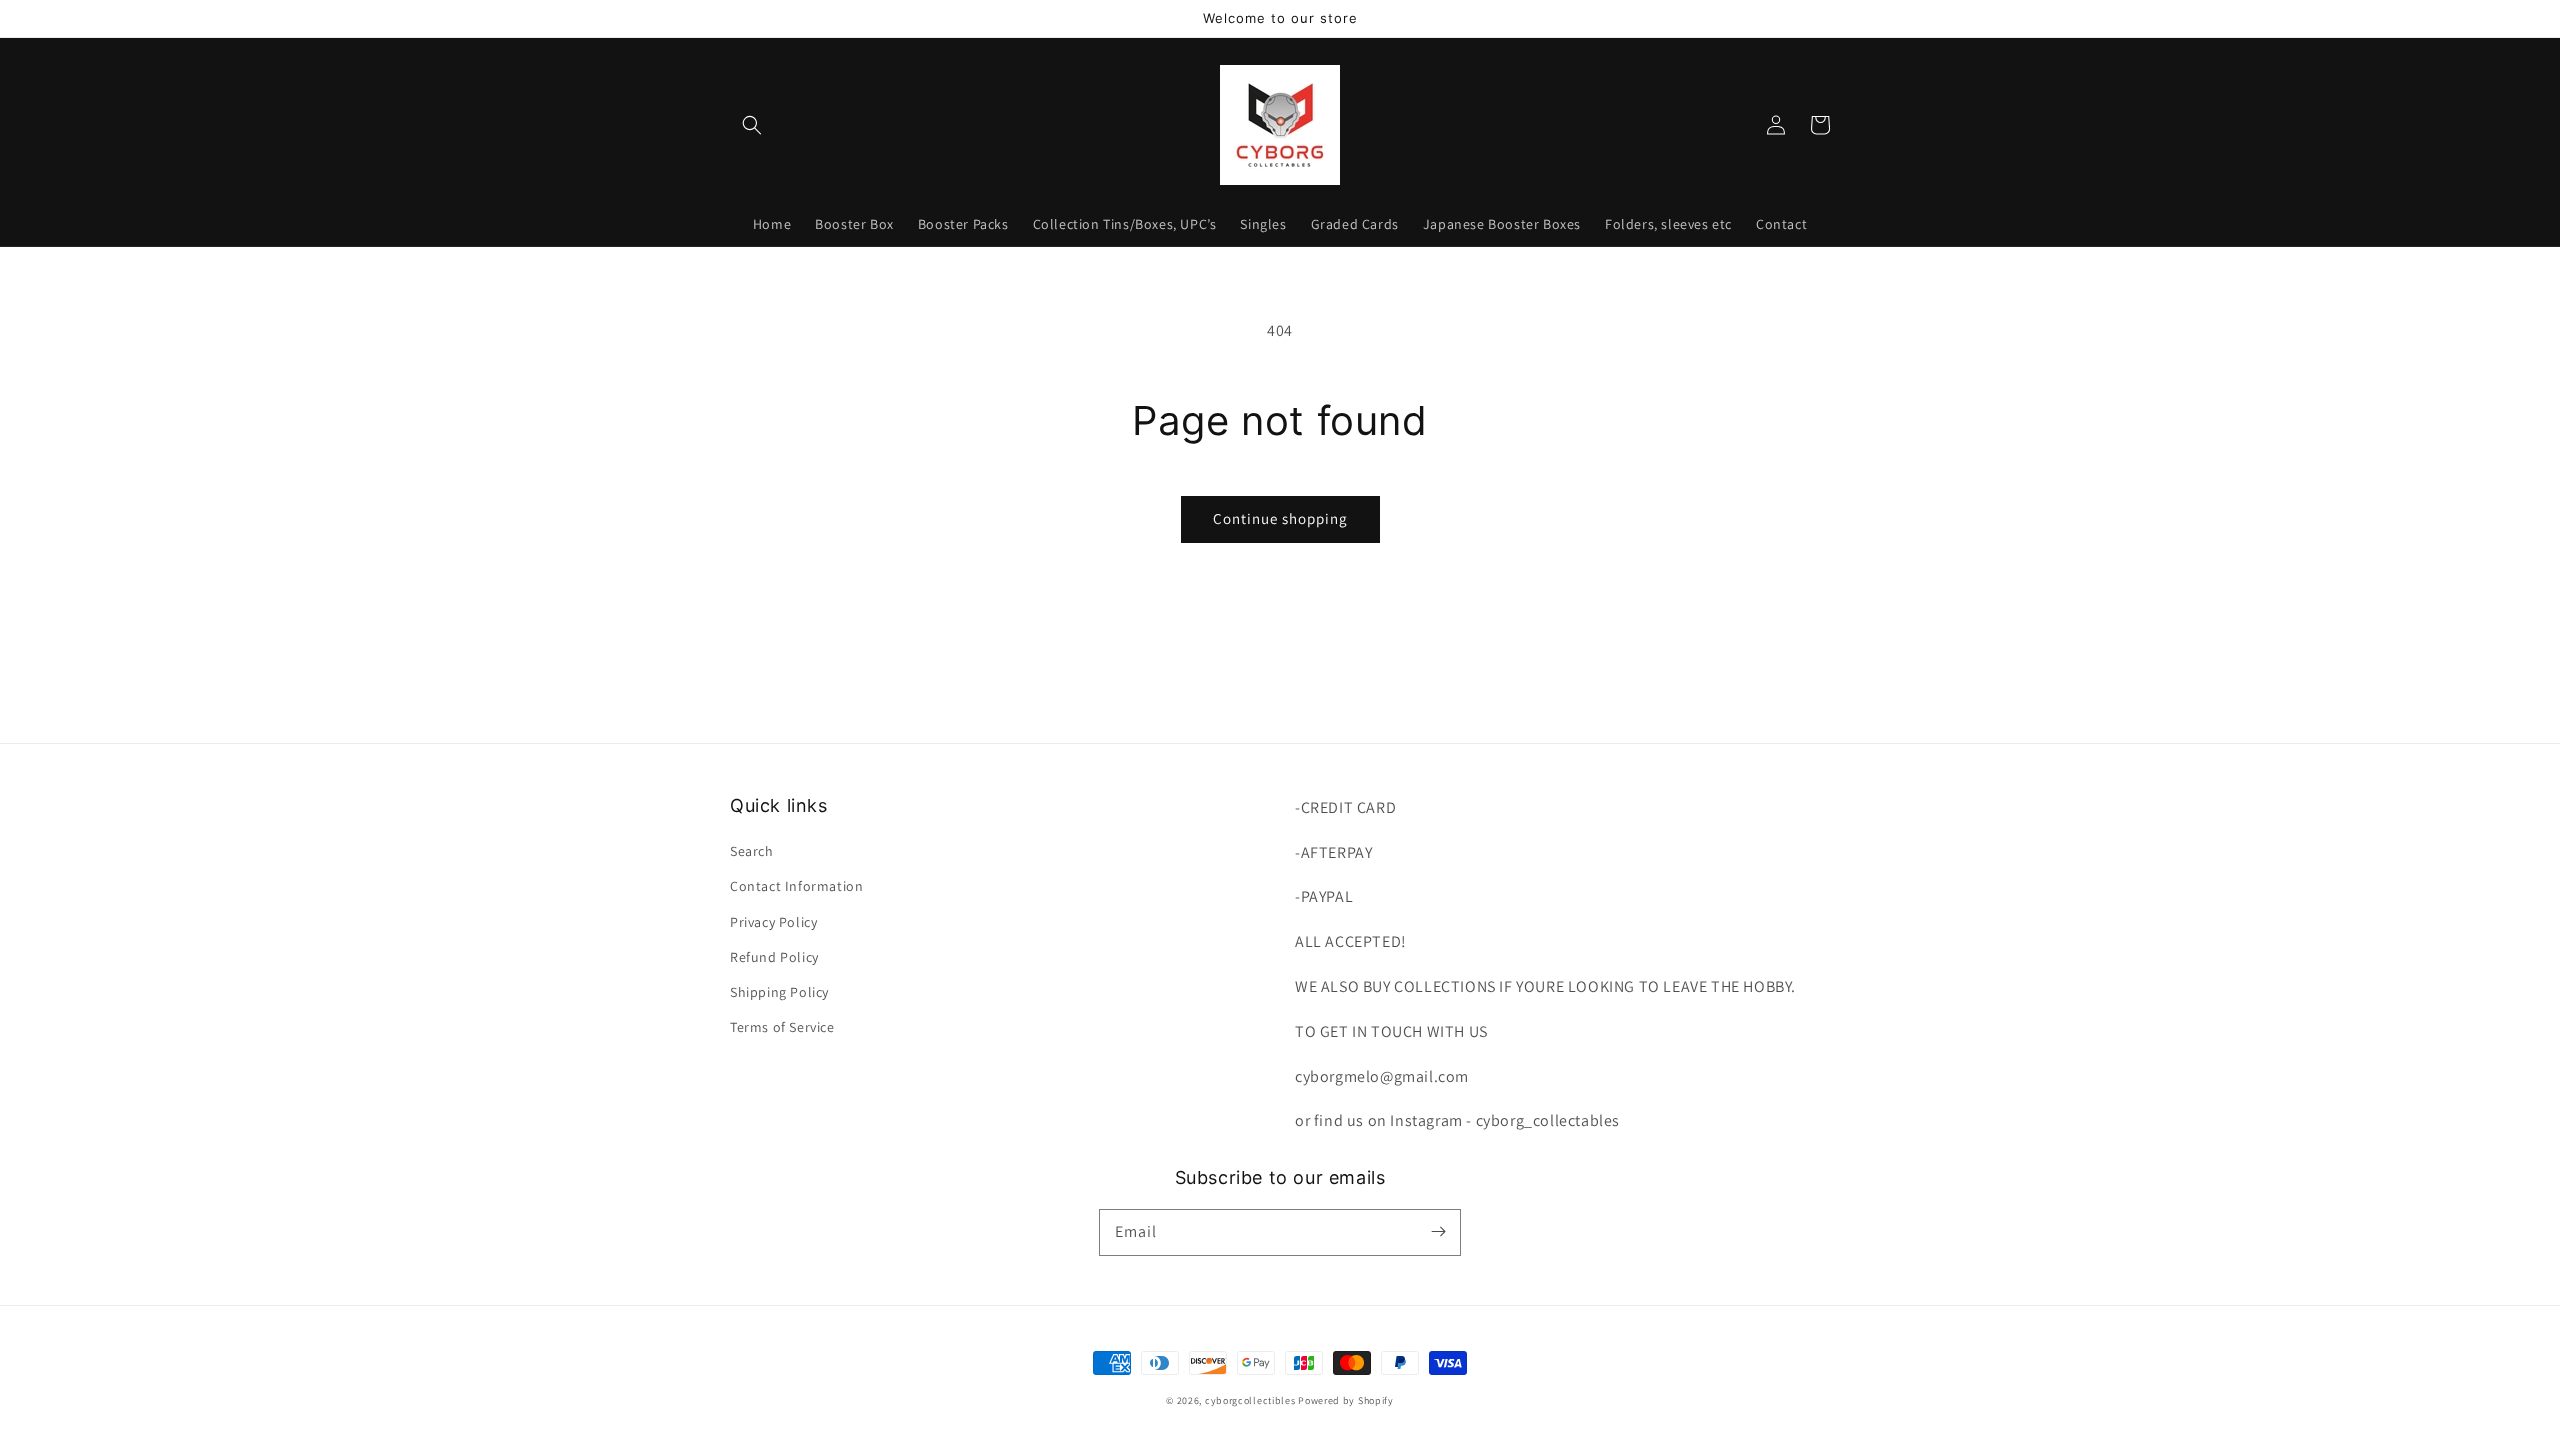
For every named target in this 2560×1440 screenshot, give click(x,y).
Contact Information (796, 886)
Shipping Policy (779, 992)
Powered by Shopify (1346, 1400)
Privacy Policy (773, 922)
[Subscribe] (1438, 1232)
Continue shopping (1280, 518)
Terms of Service (782, 1027)
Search (752, 851)
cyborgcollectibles (1250, 1400)
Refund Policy (774, 957)
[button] (752, 125)
